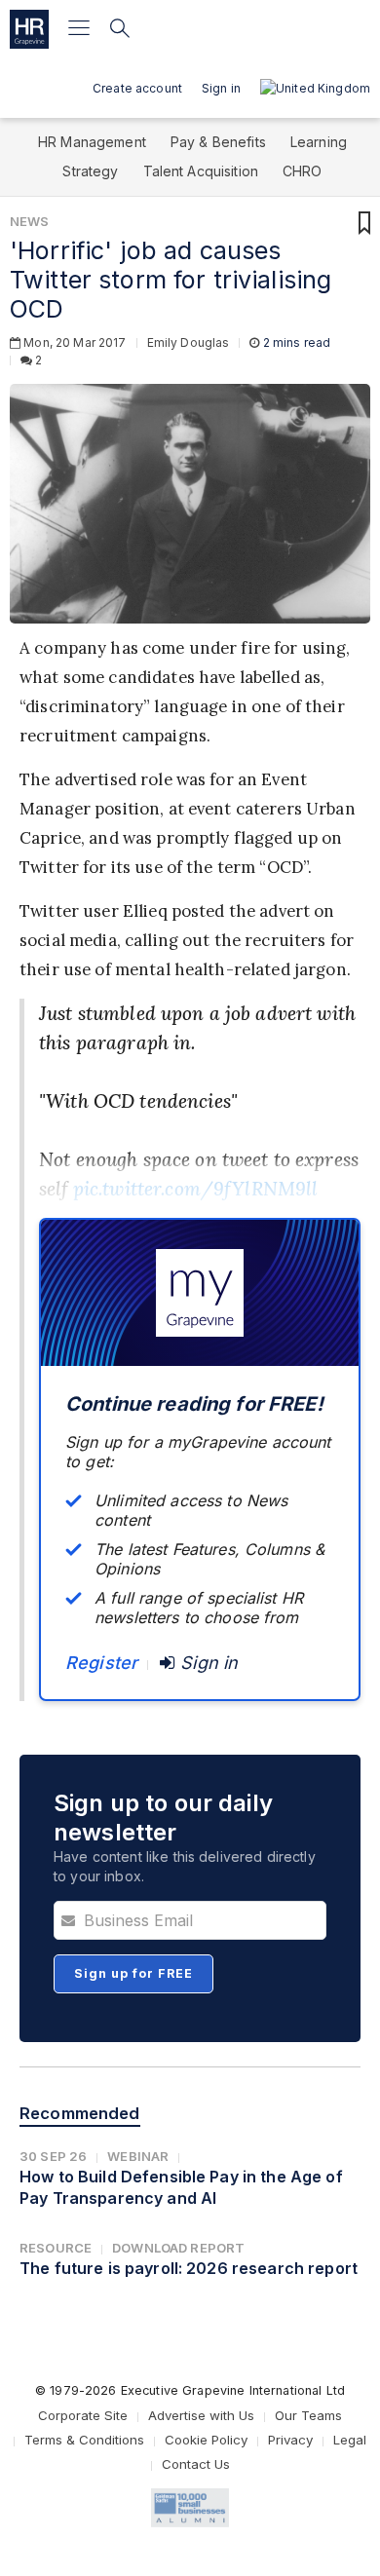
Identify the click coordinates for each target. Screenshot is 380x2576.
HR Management (92, 142)
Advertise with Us (201, 2415)
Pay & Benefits (218, 142)
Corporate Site (83, 2415)
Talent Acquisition (201, 171)
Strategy (90, 171)
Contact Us (196, 2464)
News (30, 221)
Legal (350, 2440)
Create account (137, 88)
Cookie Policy (206, 2440)
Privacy (290, 2440)
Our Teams (308, 2415)
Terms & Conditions (84, 2440)
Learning (319, 142)
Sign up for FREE (133, 1973)
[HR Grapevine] (29, 29)
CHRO (303, 171)
